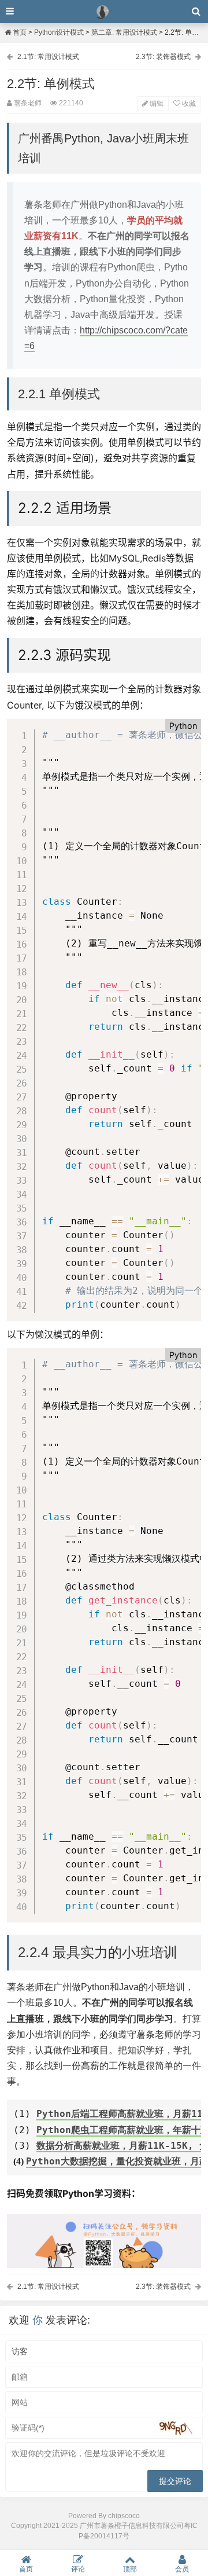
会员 (182, 2569)
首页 (19, 32)
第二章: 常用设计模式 (124, 32)
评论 (78, 2569)
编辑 (156, 104)
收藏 (188, 104)
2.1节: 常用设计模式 (48, 57)
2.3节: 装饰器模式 (163, 57)
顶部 (130, 2569)
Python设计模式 (59, 32)
